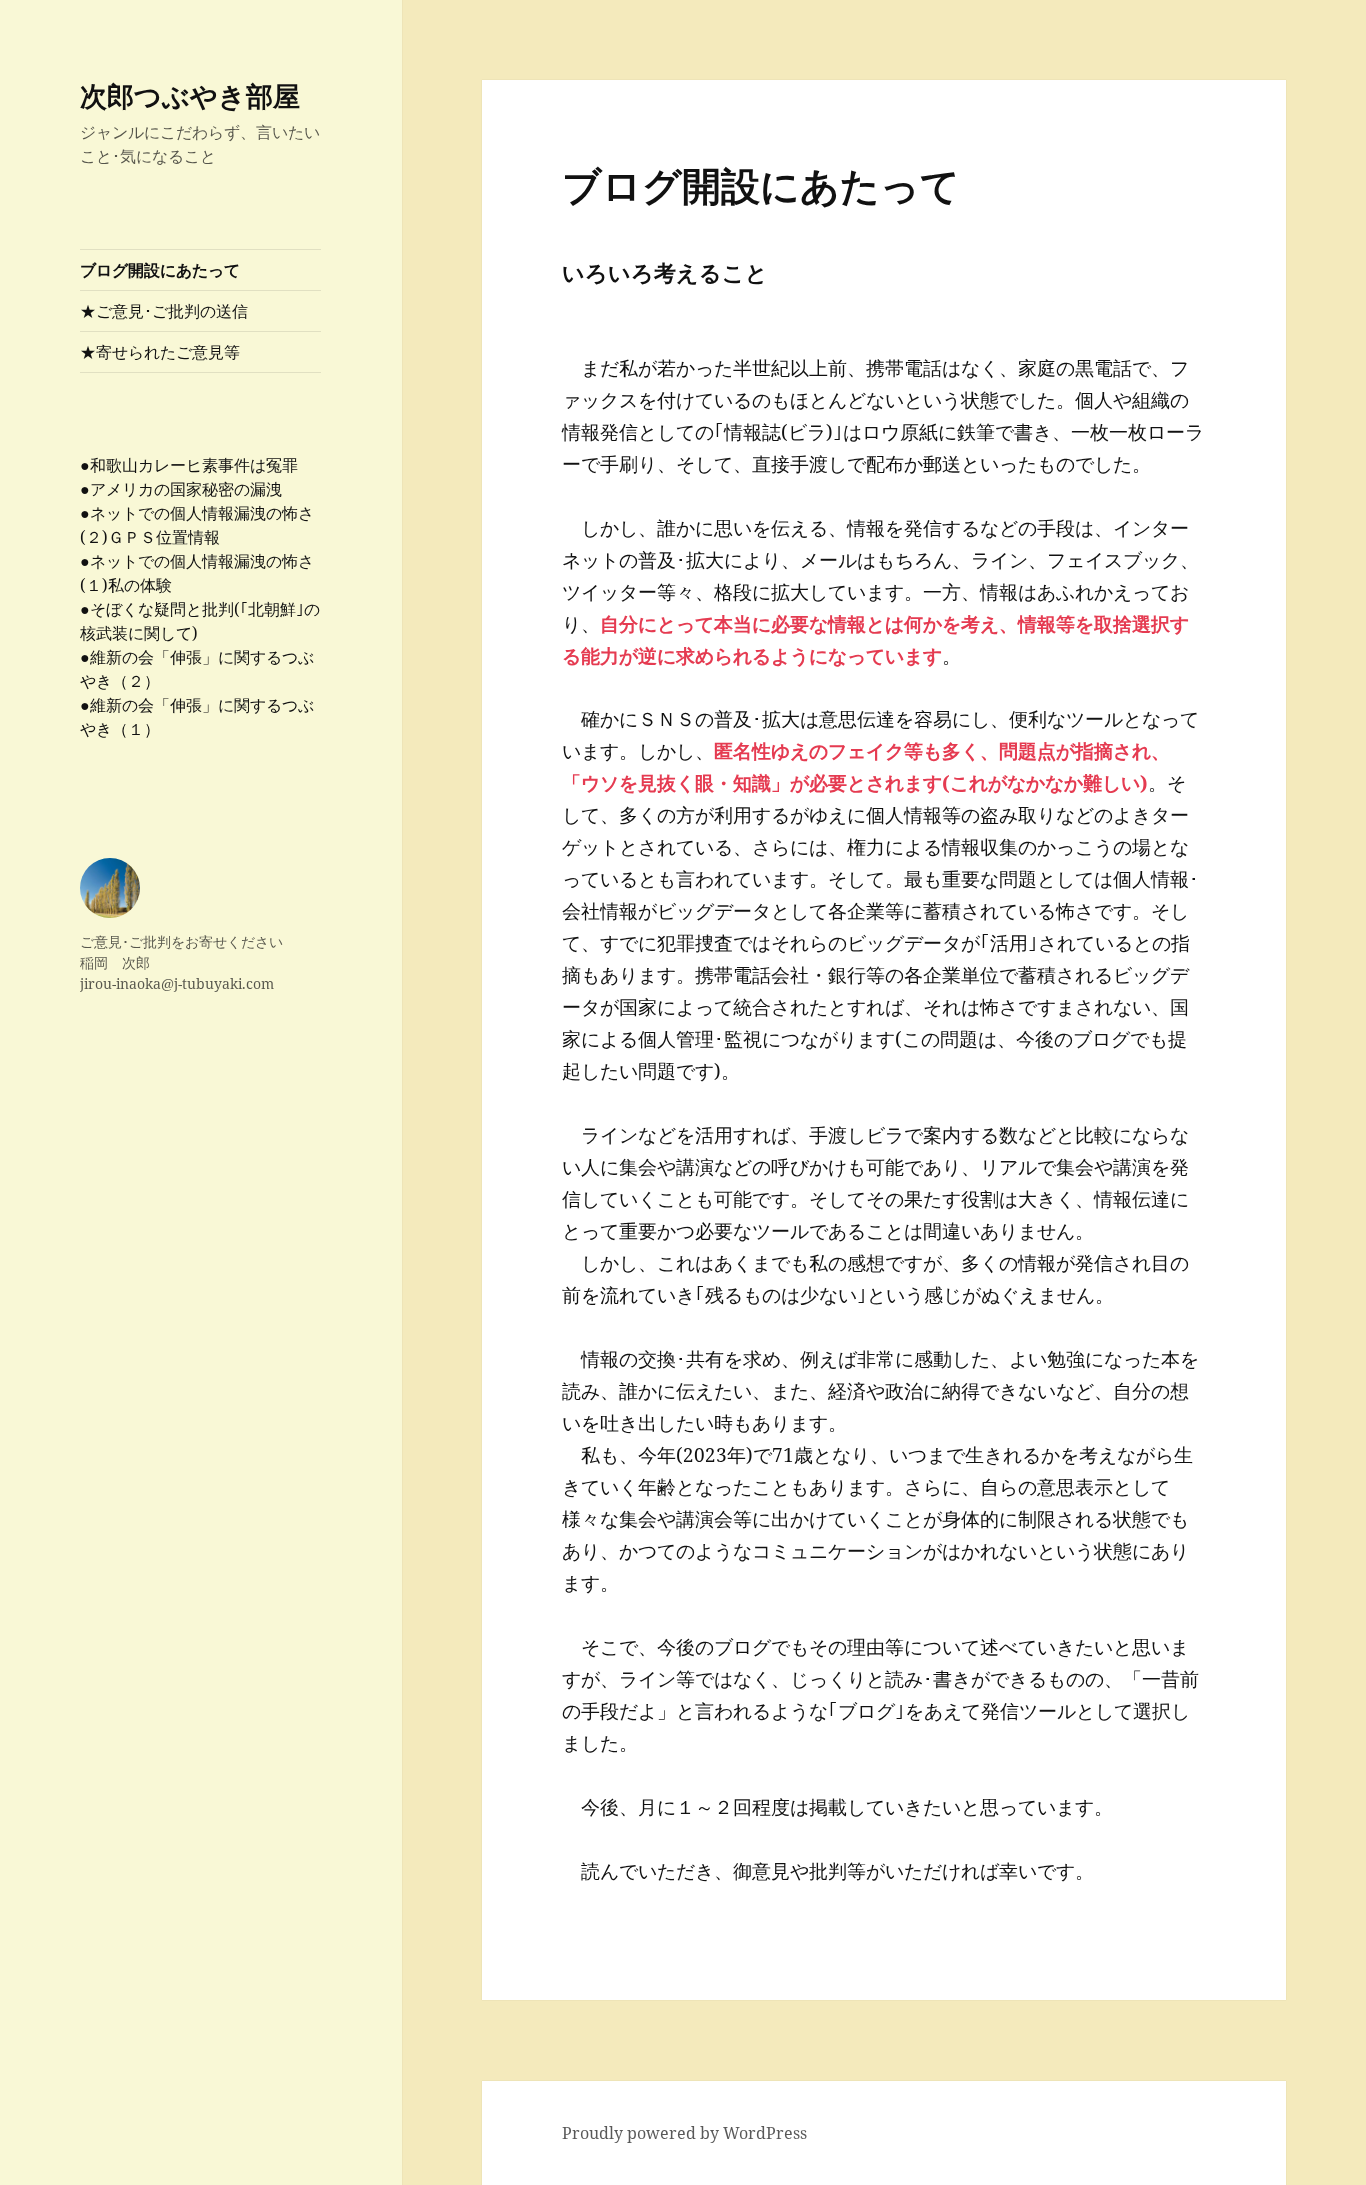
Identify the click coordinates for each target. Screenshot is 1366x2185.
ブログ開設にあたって (160, 270)
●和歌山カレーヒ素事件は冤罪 (189, 465)
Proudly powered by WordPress (684, 2133)
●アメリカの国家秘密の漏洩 (181, 489)
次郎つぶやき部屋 (190, 95)
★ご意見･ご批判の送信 (164, 311)
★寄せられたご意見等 (160, 352)
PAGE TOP (1319, 2101)
